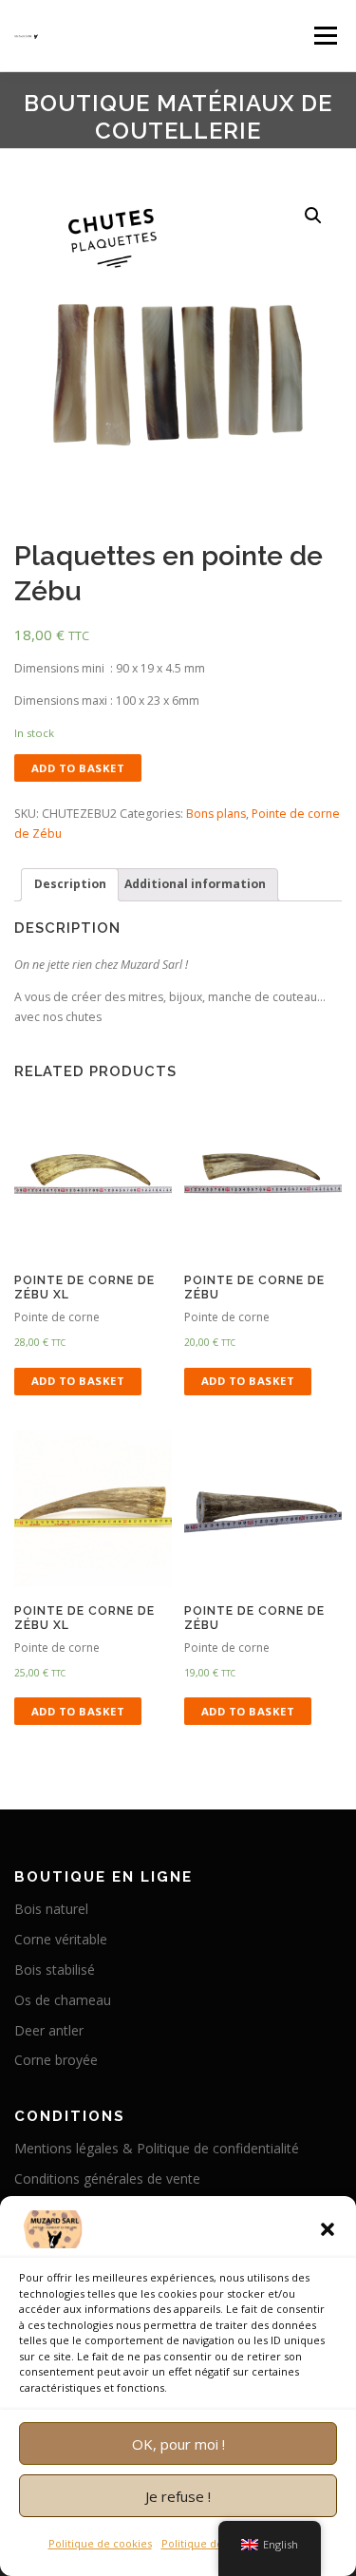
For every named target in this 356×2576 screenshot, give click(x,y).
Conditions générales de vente (107, 2178)
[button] (328, 2229)
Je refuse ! (178, 2496)
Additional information (195, 884)
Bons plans (216, 814)
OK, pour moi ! (178, 2444)
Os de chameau (63, 2000)
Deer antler (49, 2030)
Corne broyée (56, 2060)
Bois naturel (51, 1909)
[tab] (70, 885)
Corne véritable (61, 1939)
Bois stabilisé (55, 1970)
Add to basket (78, 768)
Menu (324, 36)
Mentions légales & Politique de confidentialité (157, 2148)
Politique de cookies (100, 2543)
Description (70, 884)
